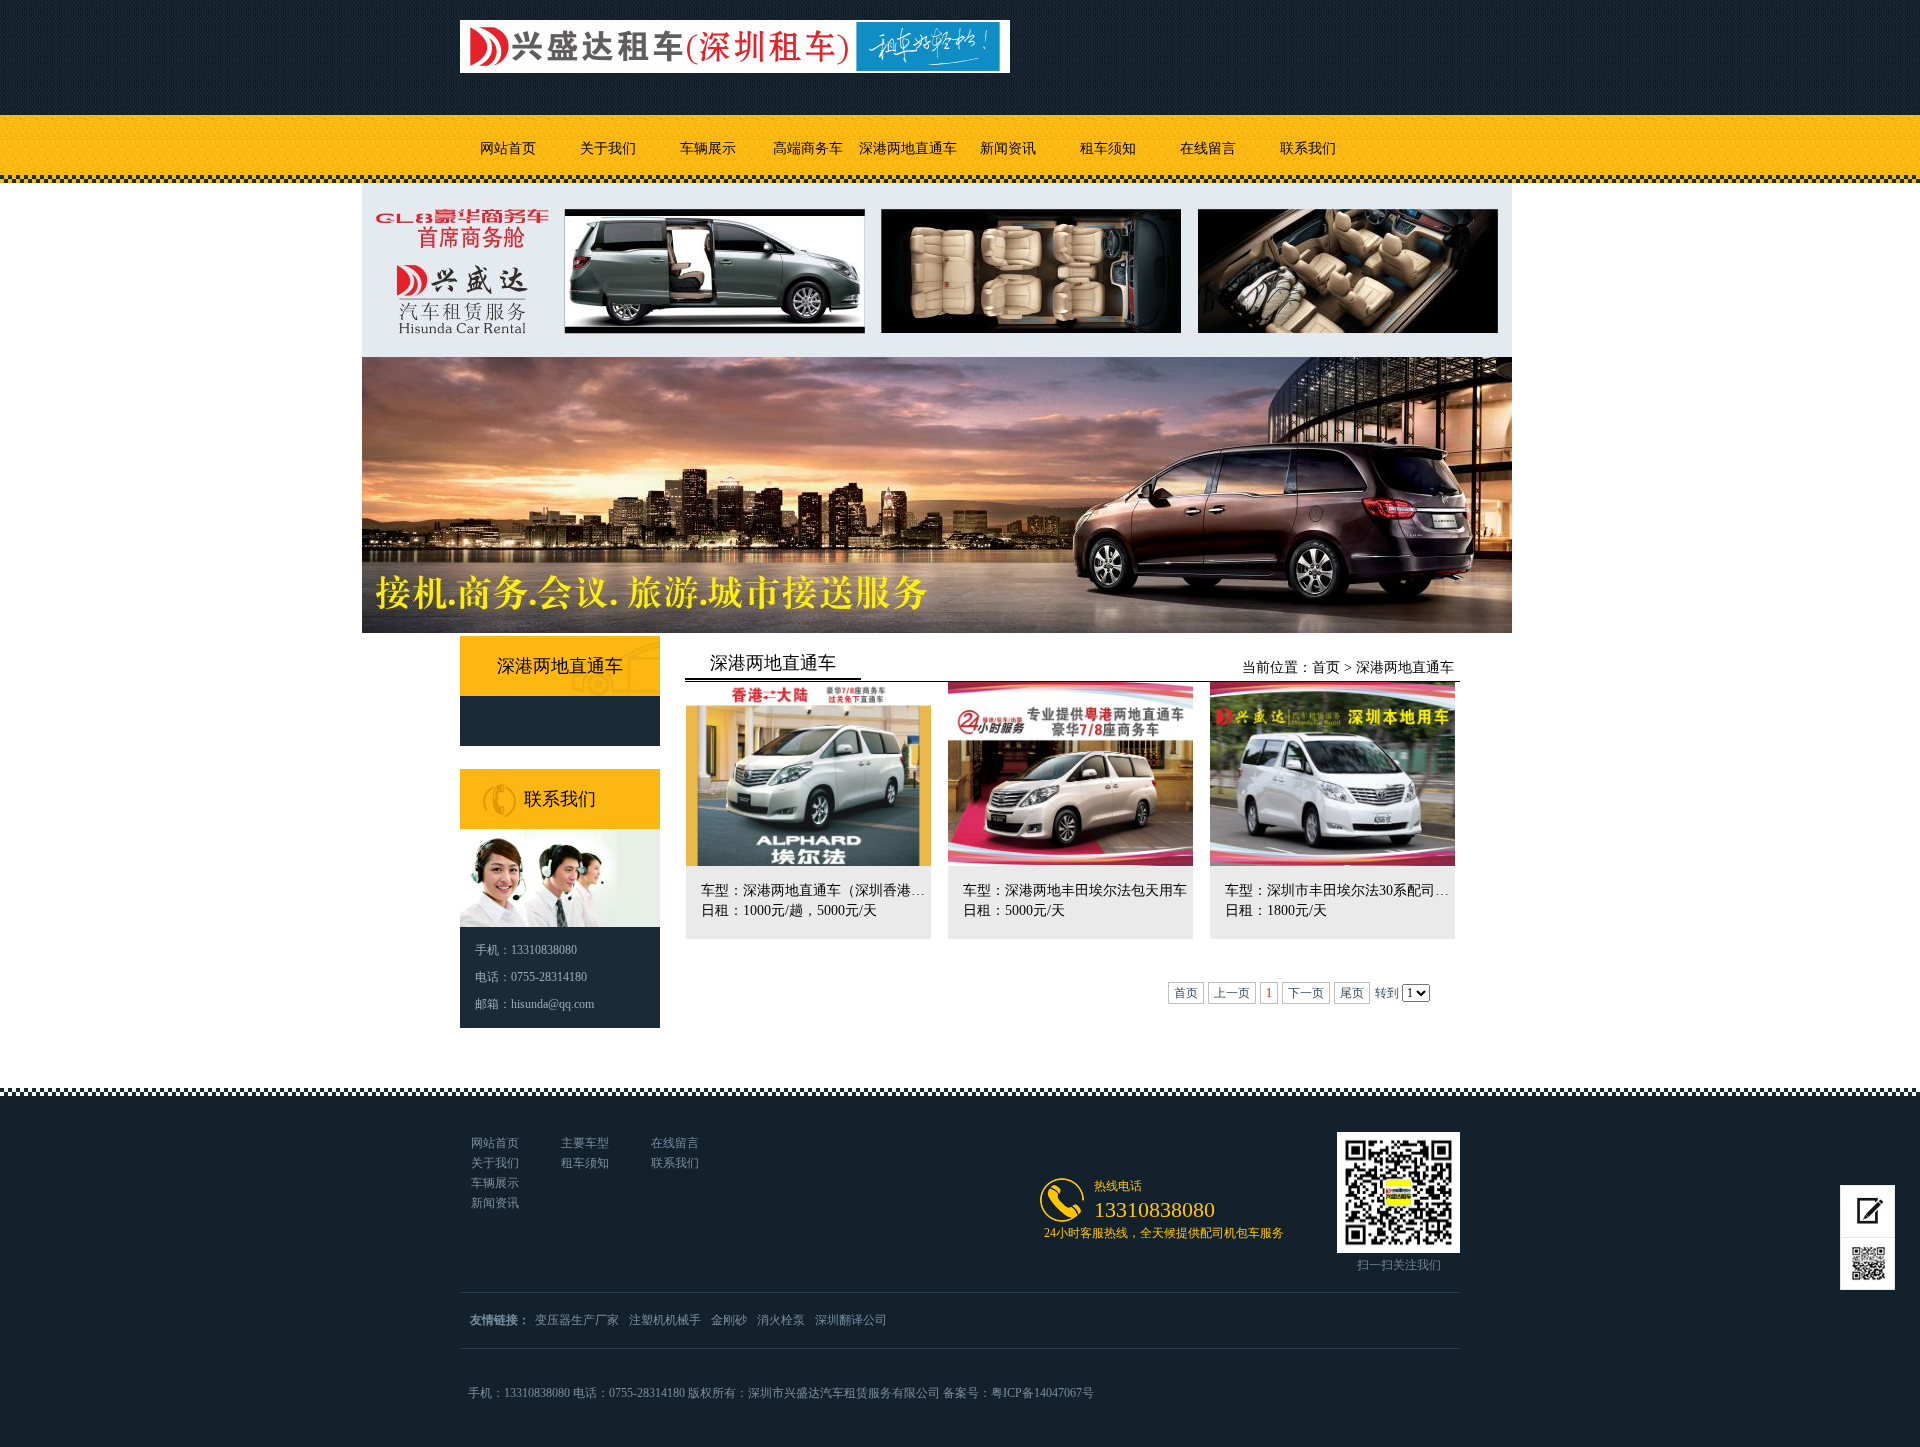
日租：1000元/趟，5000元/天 (789, 910)
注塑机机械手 (665, 1320)
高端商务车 (808, 148)
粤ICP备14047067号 (1042, 1393)
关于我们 (608, 148)
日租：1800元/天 (1276, 910)
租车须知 (1108, 148)
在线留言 (1208, 148)
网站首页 (508, 148)
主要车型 (585, 1143)
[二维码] (1867, 1264)
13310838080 (1154, 1209)
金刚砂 (729, 1320)
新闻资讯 (1008, 148)
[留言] (1867, 1211)
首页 (1326, 667)
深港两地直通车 (908, 148)
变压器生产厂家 (577, 1320)
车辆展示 (708, 148)
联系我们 (1308, 148)
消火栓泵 (781, 1320)
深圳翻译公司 (851, 1320)
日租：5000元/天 (1014, 910)
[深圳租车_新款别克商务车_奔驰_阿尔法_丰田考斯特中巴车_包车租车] (735, 36)
